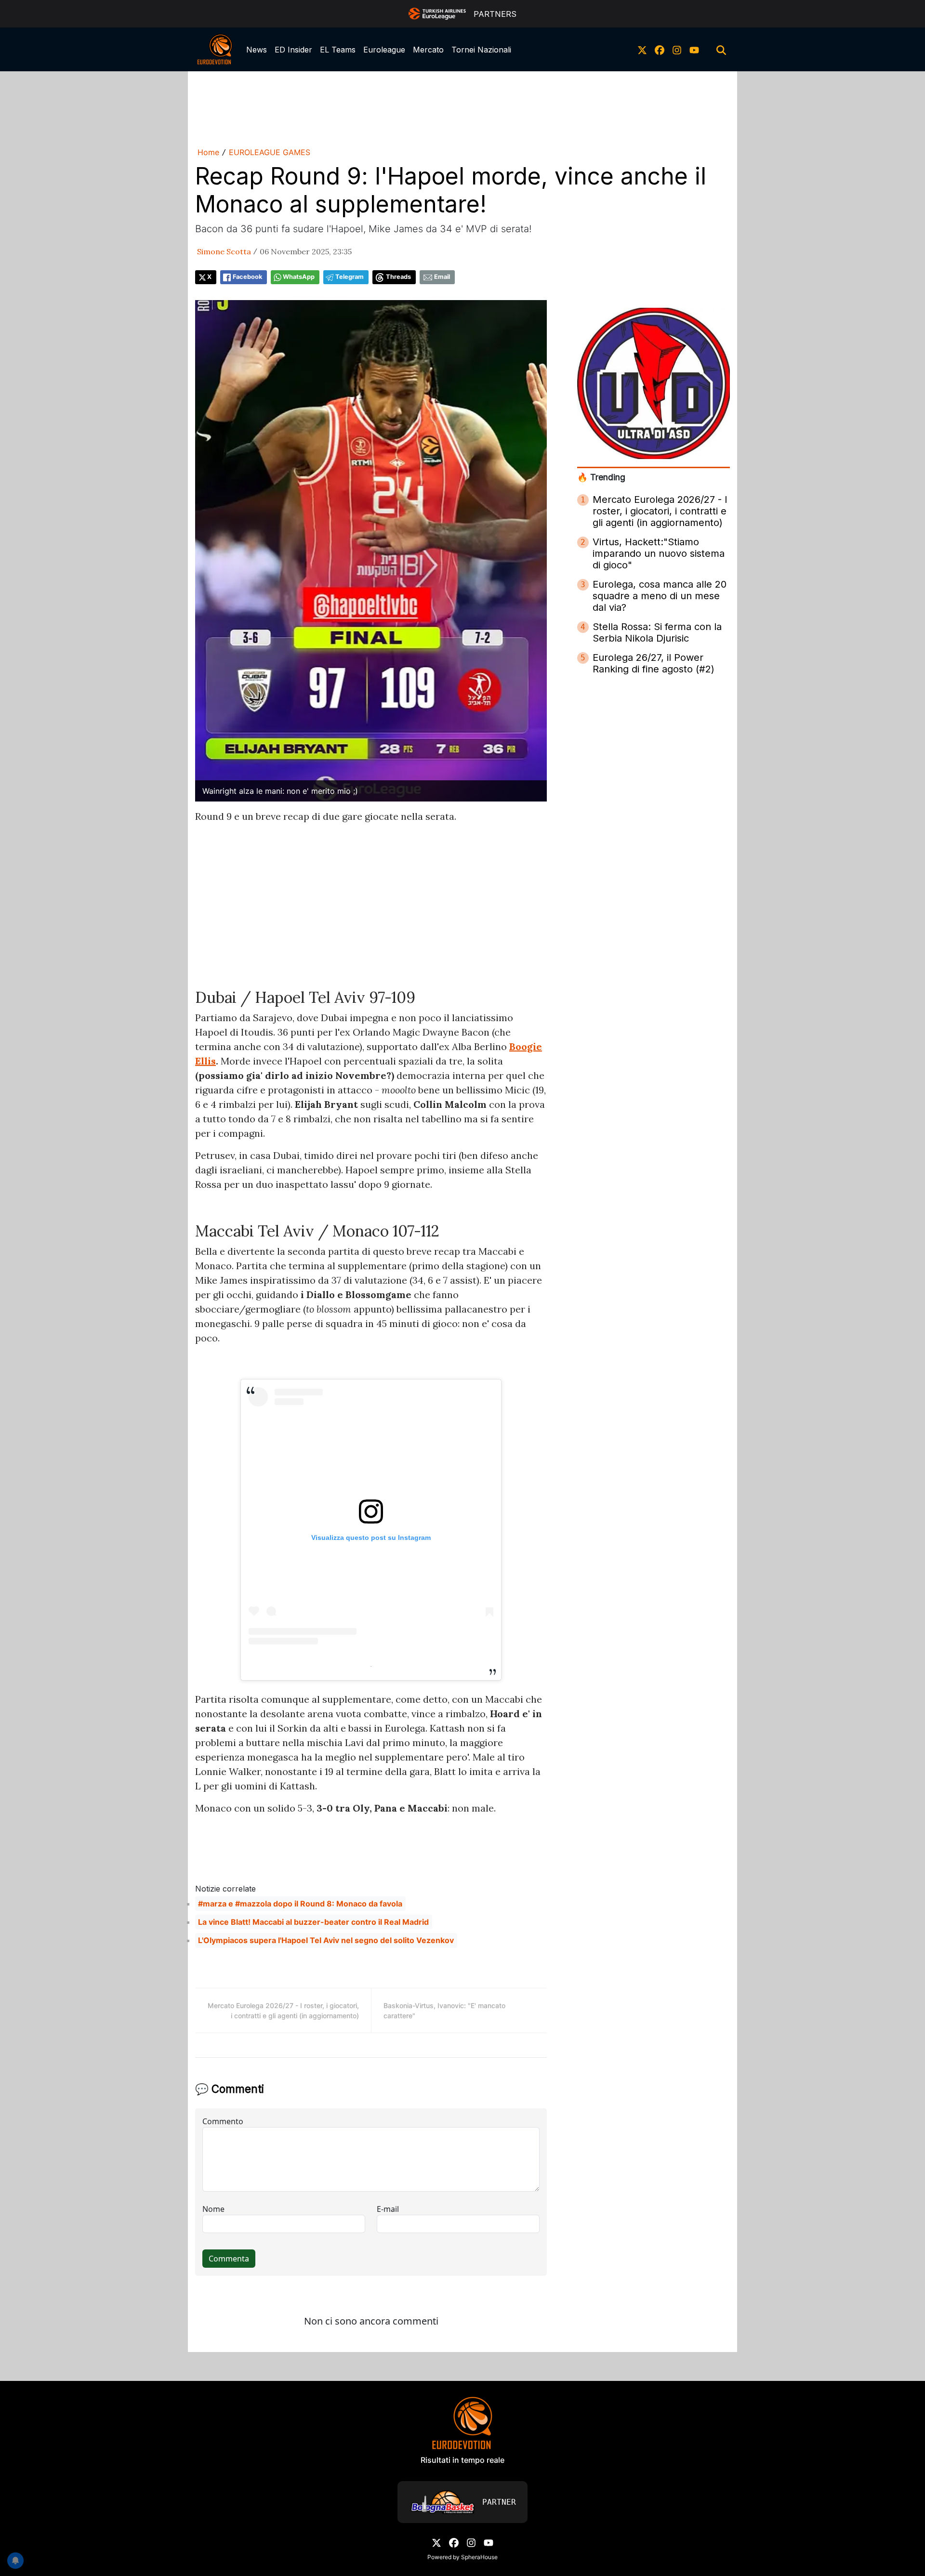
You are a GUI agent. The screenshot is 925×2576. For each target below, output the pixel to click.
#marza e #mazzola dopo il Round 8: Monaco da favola (300, 1904)
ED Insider (293, 50)
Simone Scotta (224, 251)
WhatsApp (299, 277)
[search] (721, 50)
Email (442, 277)
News (257, 50)
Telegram (350, 277)
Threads (398, 277)
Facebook (247, 277)
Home (208, 152)
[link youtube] (694, 50)
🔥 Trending (601, 477)
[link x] (642, 50)
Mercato (428, 50)
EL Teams (338, 50)
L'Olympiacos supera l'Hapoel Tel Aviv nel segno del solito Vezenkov (326, 1940)
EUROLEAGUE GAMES (270, 152)
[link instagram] (677, 50)
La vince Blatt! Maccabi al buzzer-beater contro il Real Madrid (313, 1922)
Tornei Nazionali (481, 50)
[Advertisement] (462, 107)
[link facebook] (660, 50)
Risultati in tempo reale (462, 2460)
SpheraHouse (479, 2557)
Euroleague (384, 50)
